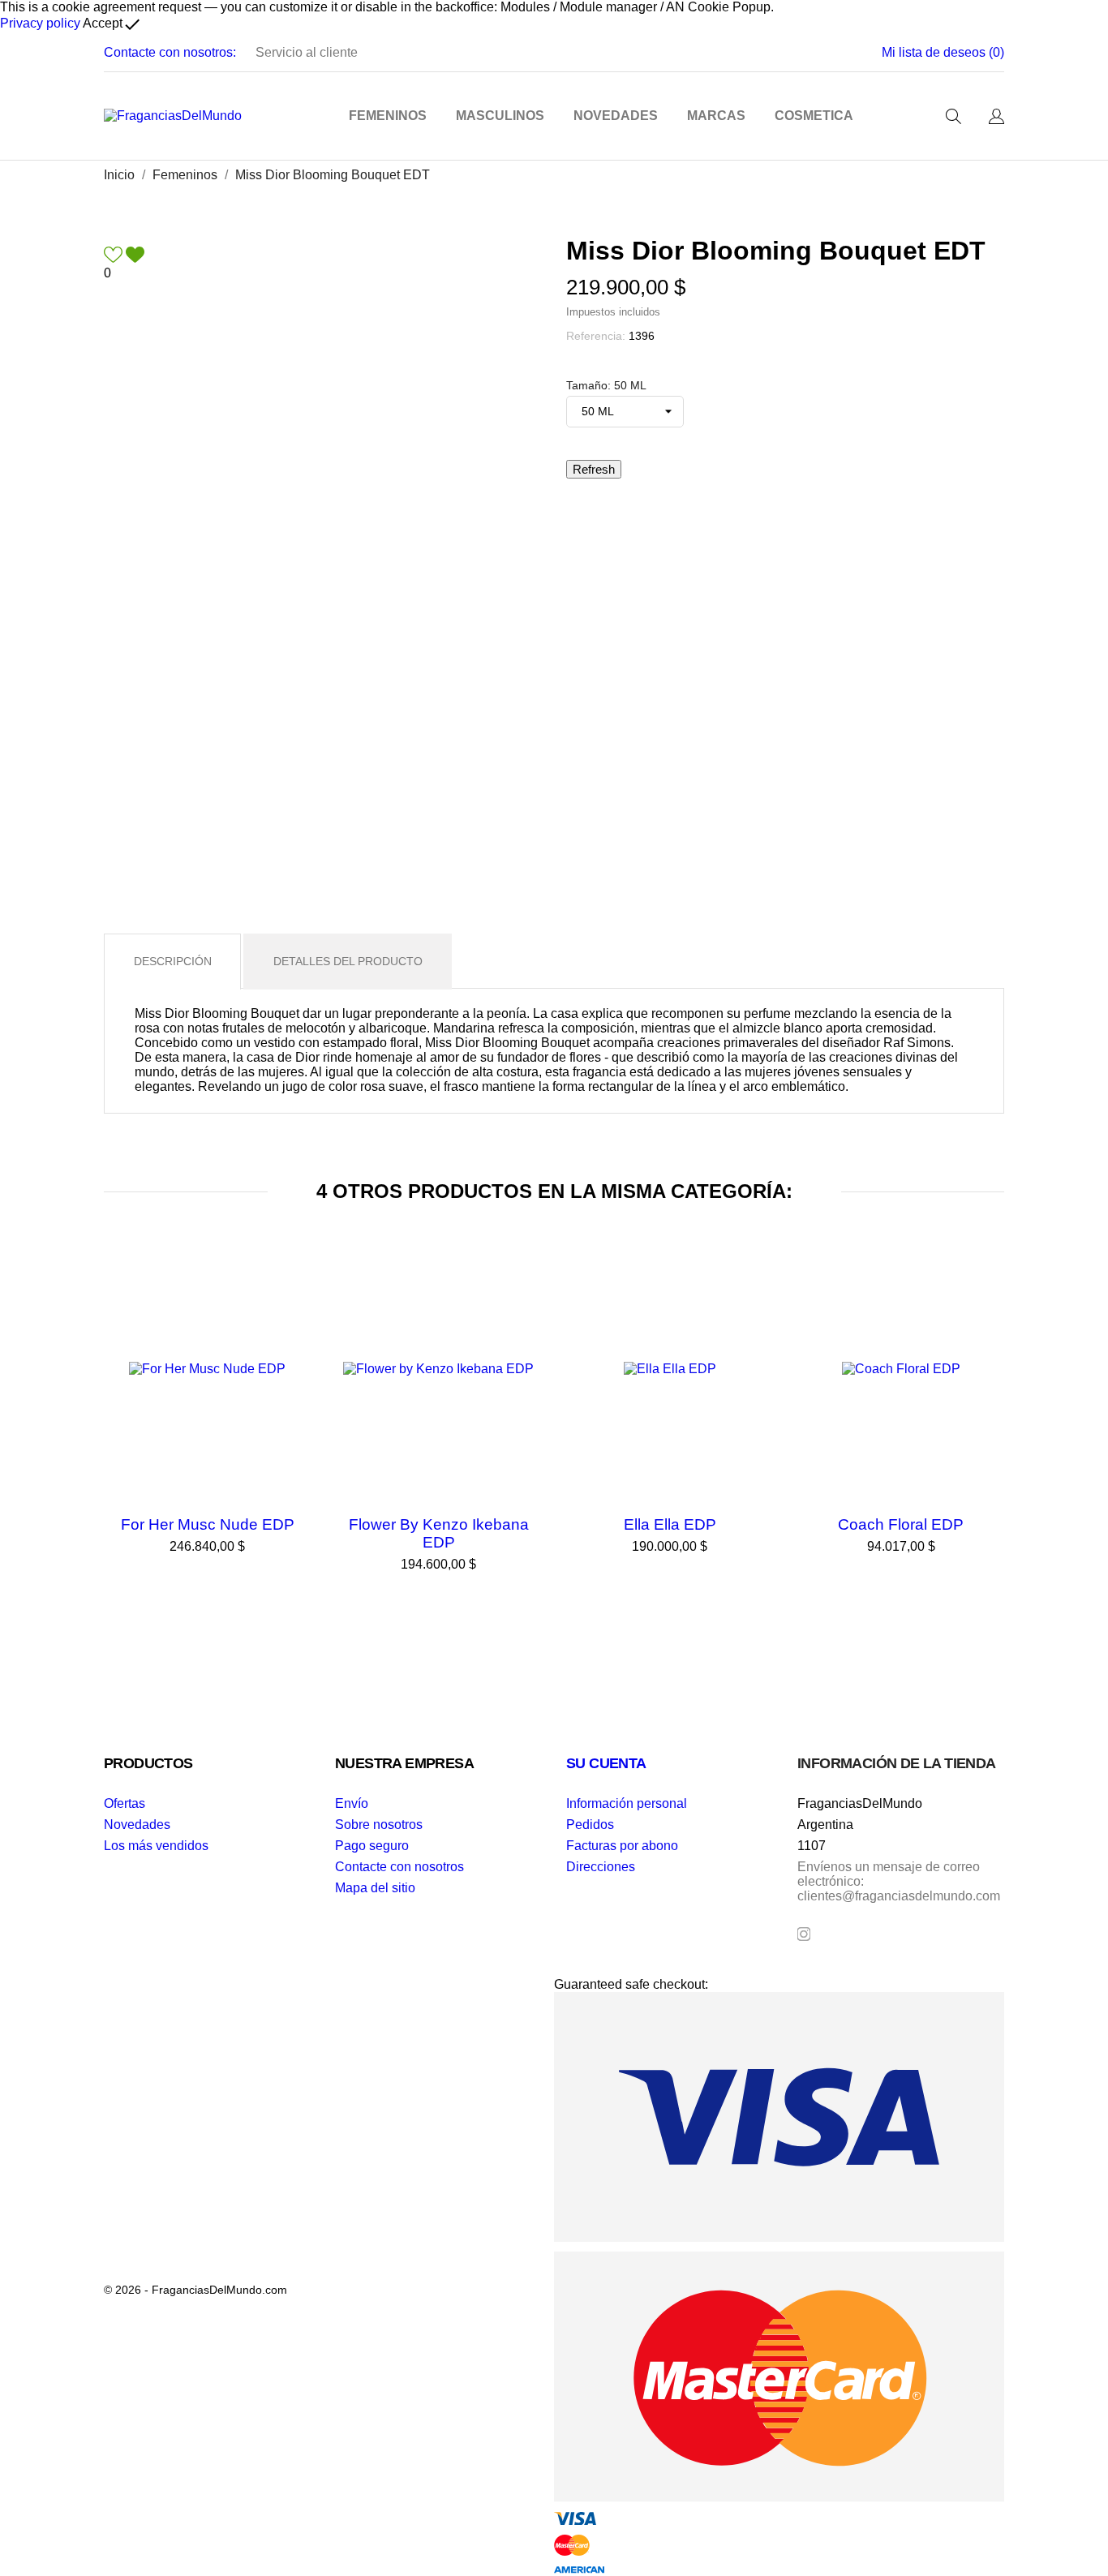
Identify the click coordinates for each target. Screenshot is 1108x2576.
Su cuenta (606, 1763)
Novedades (137, 1825)
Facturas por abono (622, 1846)
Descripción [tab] (173, 961)
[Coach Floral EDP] (988, 1286)
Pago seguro (372, 1846)
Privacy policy (40, 23)
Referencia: (596, 336)
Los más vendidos (156, 1846)
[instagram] (804, 1934)
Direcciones (601, 1867)
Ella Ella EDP (670, 1524)
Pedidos (590, 1825)
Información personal (627, 1803)
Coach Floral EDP (901, 1524)
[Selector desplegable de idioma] (996, 118)
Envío (352, 1803)
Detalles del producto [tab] (348, 961)
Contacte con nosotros (399, 1867)
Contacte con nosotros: (170, 52)
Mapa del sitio (375, 1888)
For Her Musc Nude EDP (208, 1524)
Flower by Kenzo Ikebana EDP (439, 1533)
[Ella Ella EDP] (757, 1286)
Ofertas (125, 1803)
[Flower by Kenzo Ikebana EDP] (526, 1286)
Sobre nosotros (379, 1825)
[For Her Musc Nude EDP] (294, 1286)
